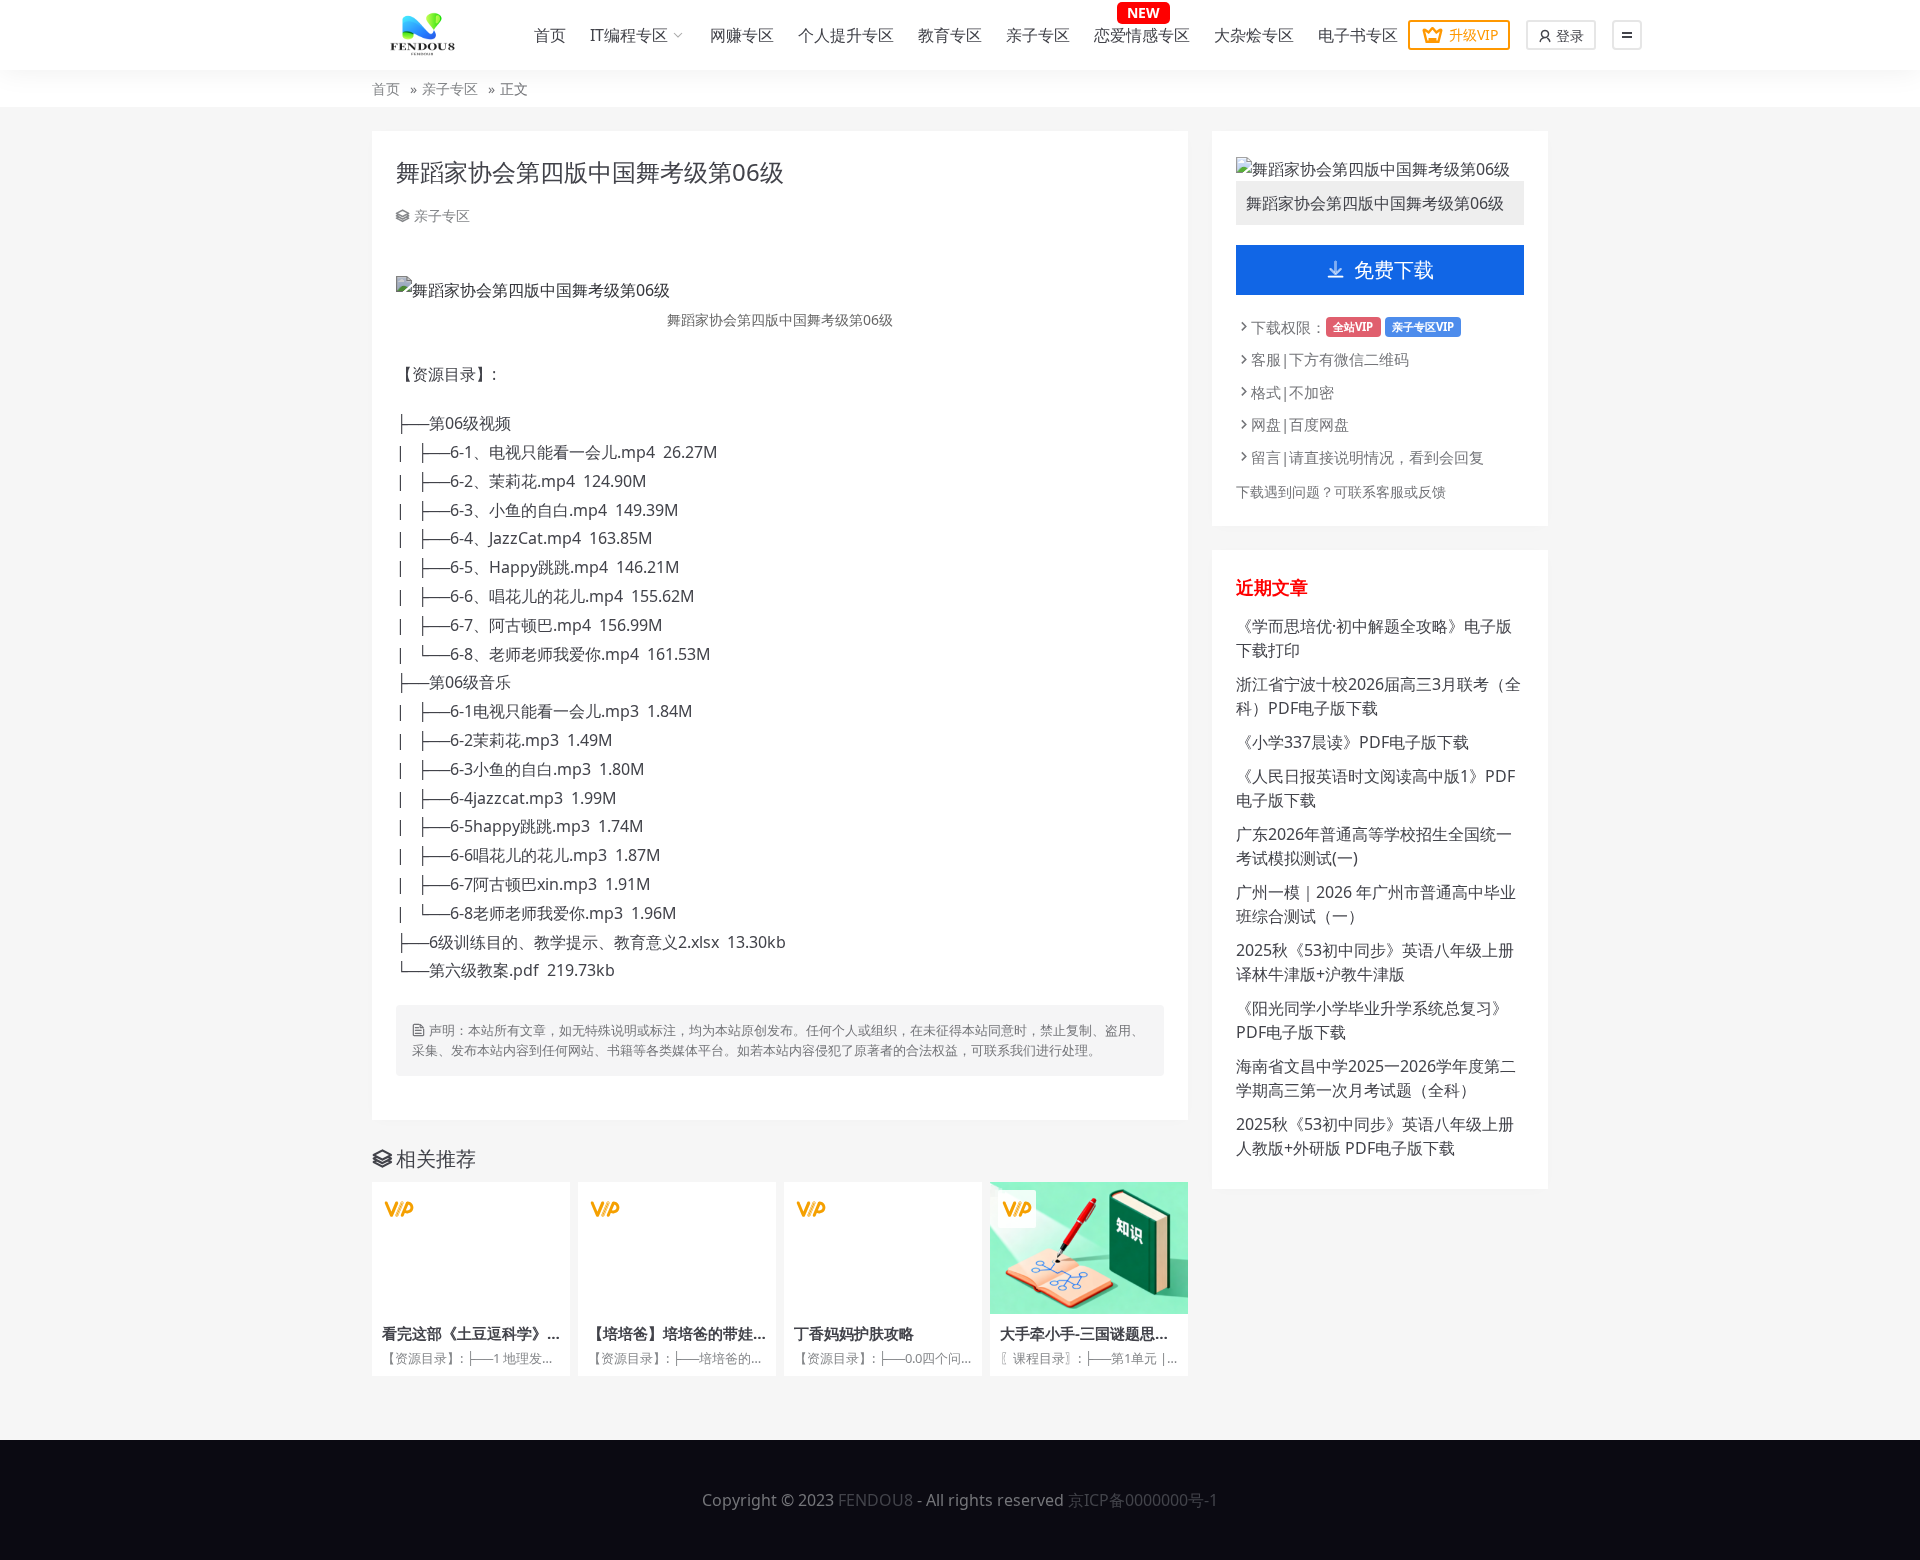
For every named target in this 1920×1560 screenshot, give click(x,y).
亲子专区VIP (1423, 326)
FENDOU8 (875, 1500)
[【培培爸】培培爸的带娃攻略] (677, 1248)
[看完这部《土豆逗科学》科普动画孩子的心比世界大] (471, 1248)
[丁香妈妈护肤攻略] (883, 1248)
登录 (1568, 35)
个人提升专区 (846, 35)
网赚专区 (742, 35)
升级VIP (1473, 34)
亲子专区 (1038, 35)
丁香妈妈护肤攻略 (854, 1333)
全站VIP (1353, 326)
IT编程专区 (629, 35)
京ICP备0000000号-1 (1143, 1500)
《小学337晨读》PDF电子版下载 (1352, 742)
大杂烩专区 (1254, 35)
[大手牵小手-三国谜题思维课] (1089, 1248)
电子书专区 (1358, 35)
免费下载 (1394, 269)
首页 (550, 35)
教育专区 (950, 35)
